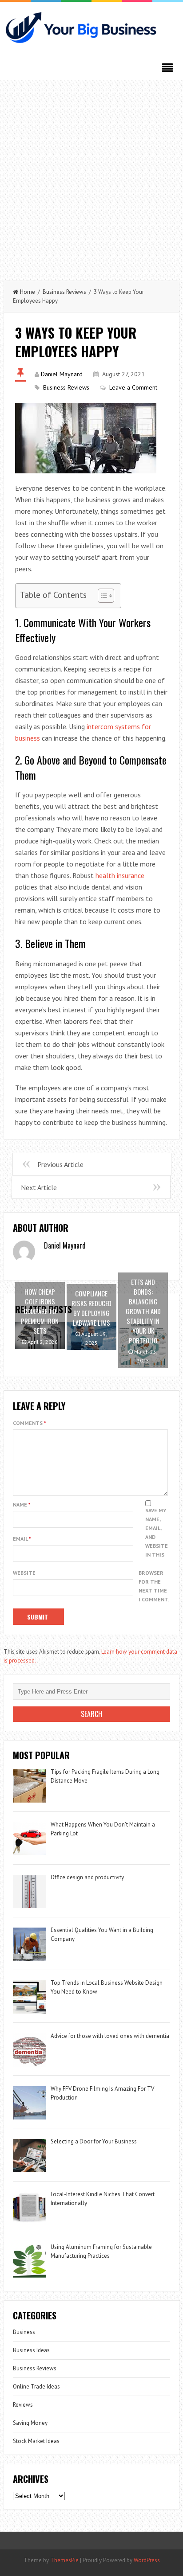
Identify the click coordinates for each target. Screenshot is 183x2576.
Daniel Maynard (62, 374)
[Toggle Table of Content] (101, 596)
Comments (30, 1423)
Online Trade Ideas (36, 2387)
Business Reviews (64, 292)
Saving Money (30, 2423)
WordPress (147, 2560)
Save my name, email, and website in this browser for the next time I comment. (154, 1555)
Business (24, 2332)
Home (28, 292)
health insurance (120, 875)
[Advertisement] (91, 176)
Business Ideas (31, 2350)
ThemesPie (64, 2560)
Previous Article (60, 1164)
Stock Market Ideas (36, 2441)
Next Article (39, 1187)
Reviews (23, 2405)
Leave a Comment (133, 387)
